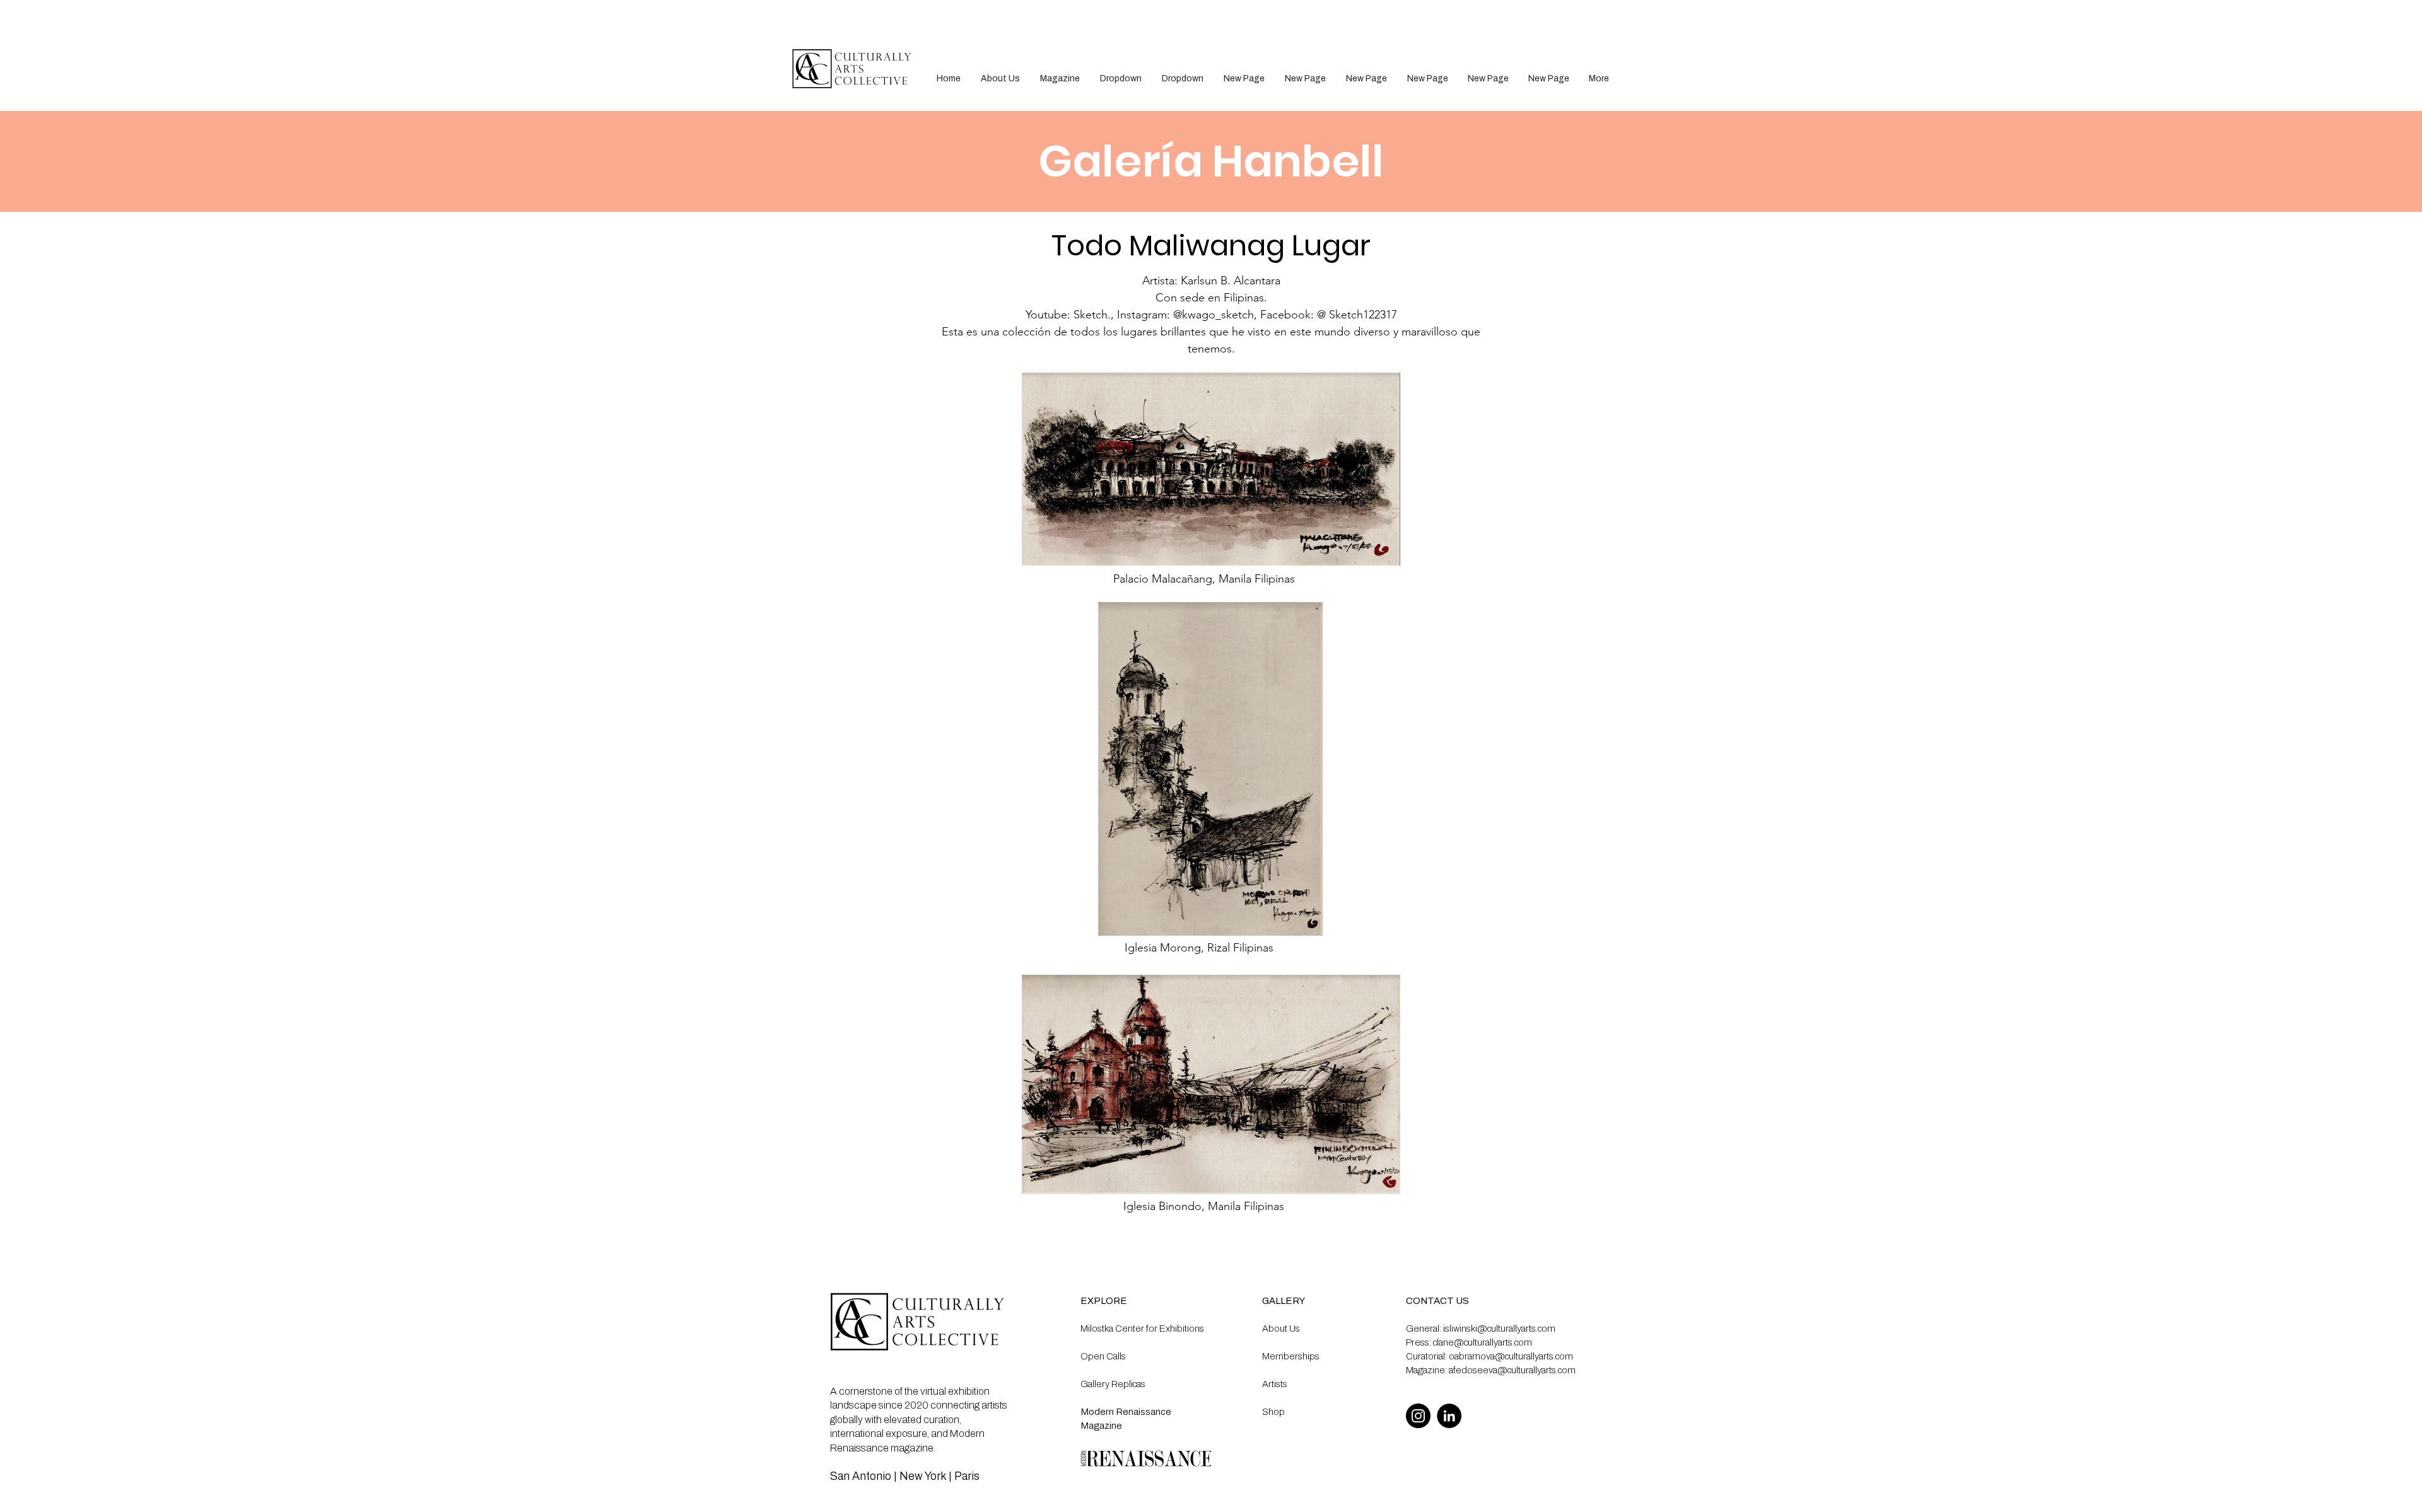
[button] (1121, 79)
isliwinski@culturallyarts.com (1499, 1329)
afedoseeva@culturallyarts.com (1512, 1370)
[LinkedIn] (1449, 1416)
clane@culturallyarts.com (1483, 1342)
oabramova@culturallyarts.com (1511, 1356)
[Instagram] (1418, 1416)
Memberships (1291, 1356)
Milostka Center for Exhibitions (1142, 1329)
